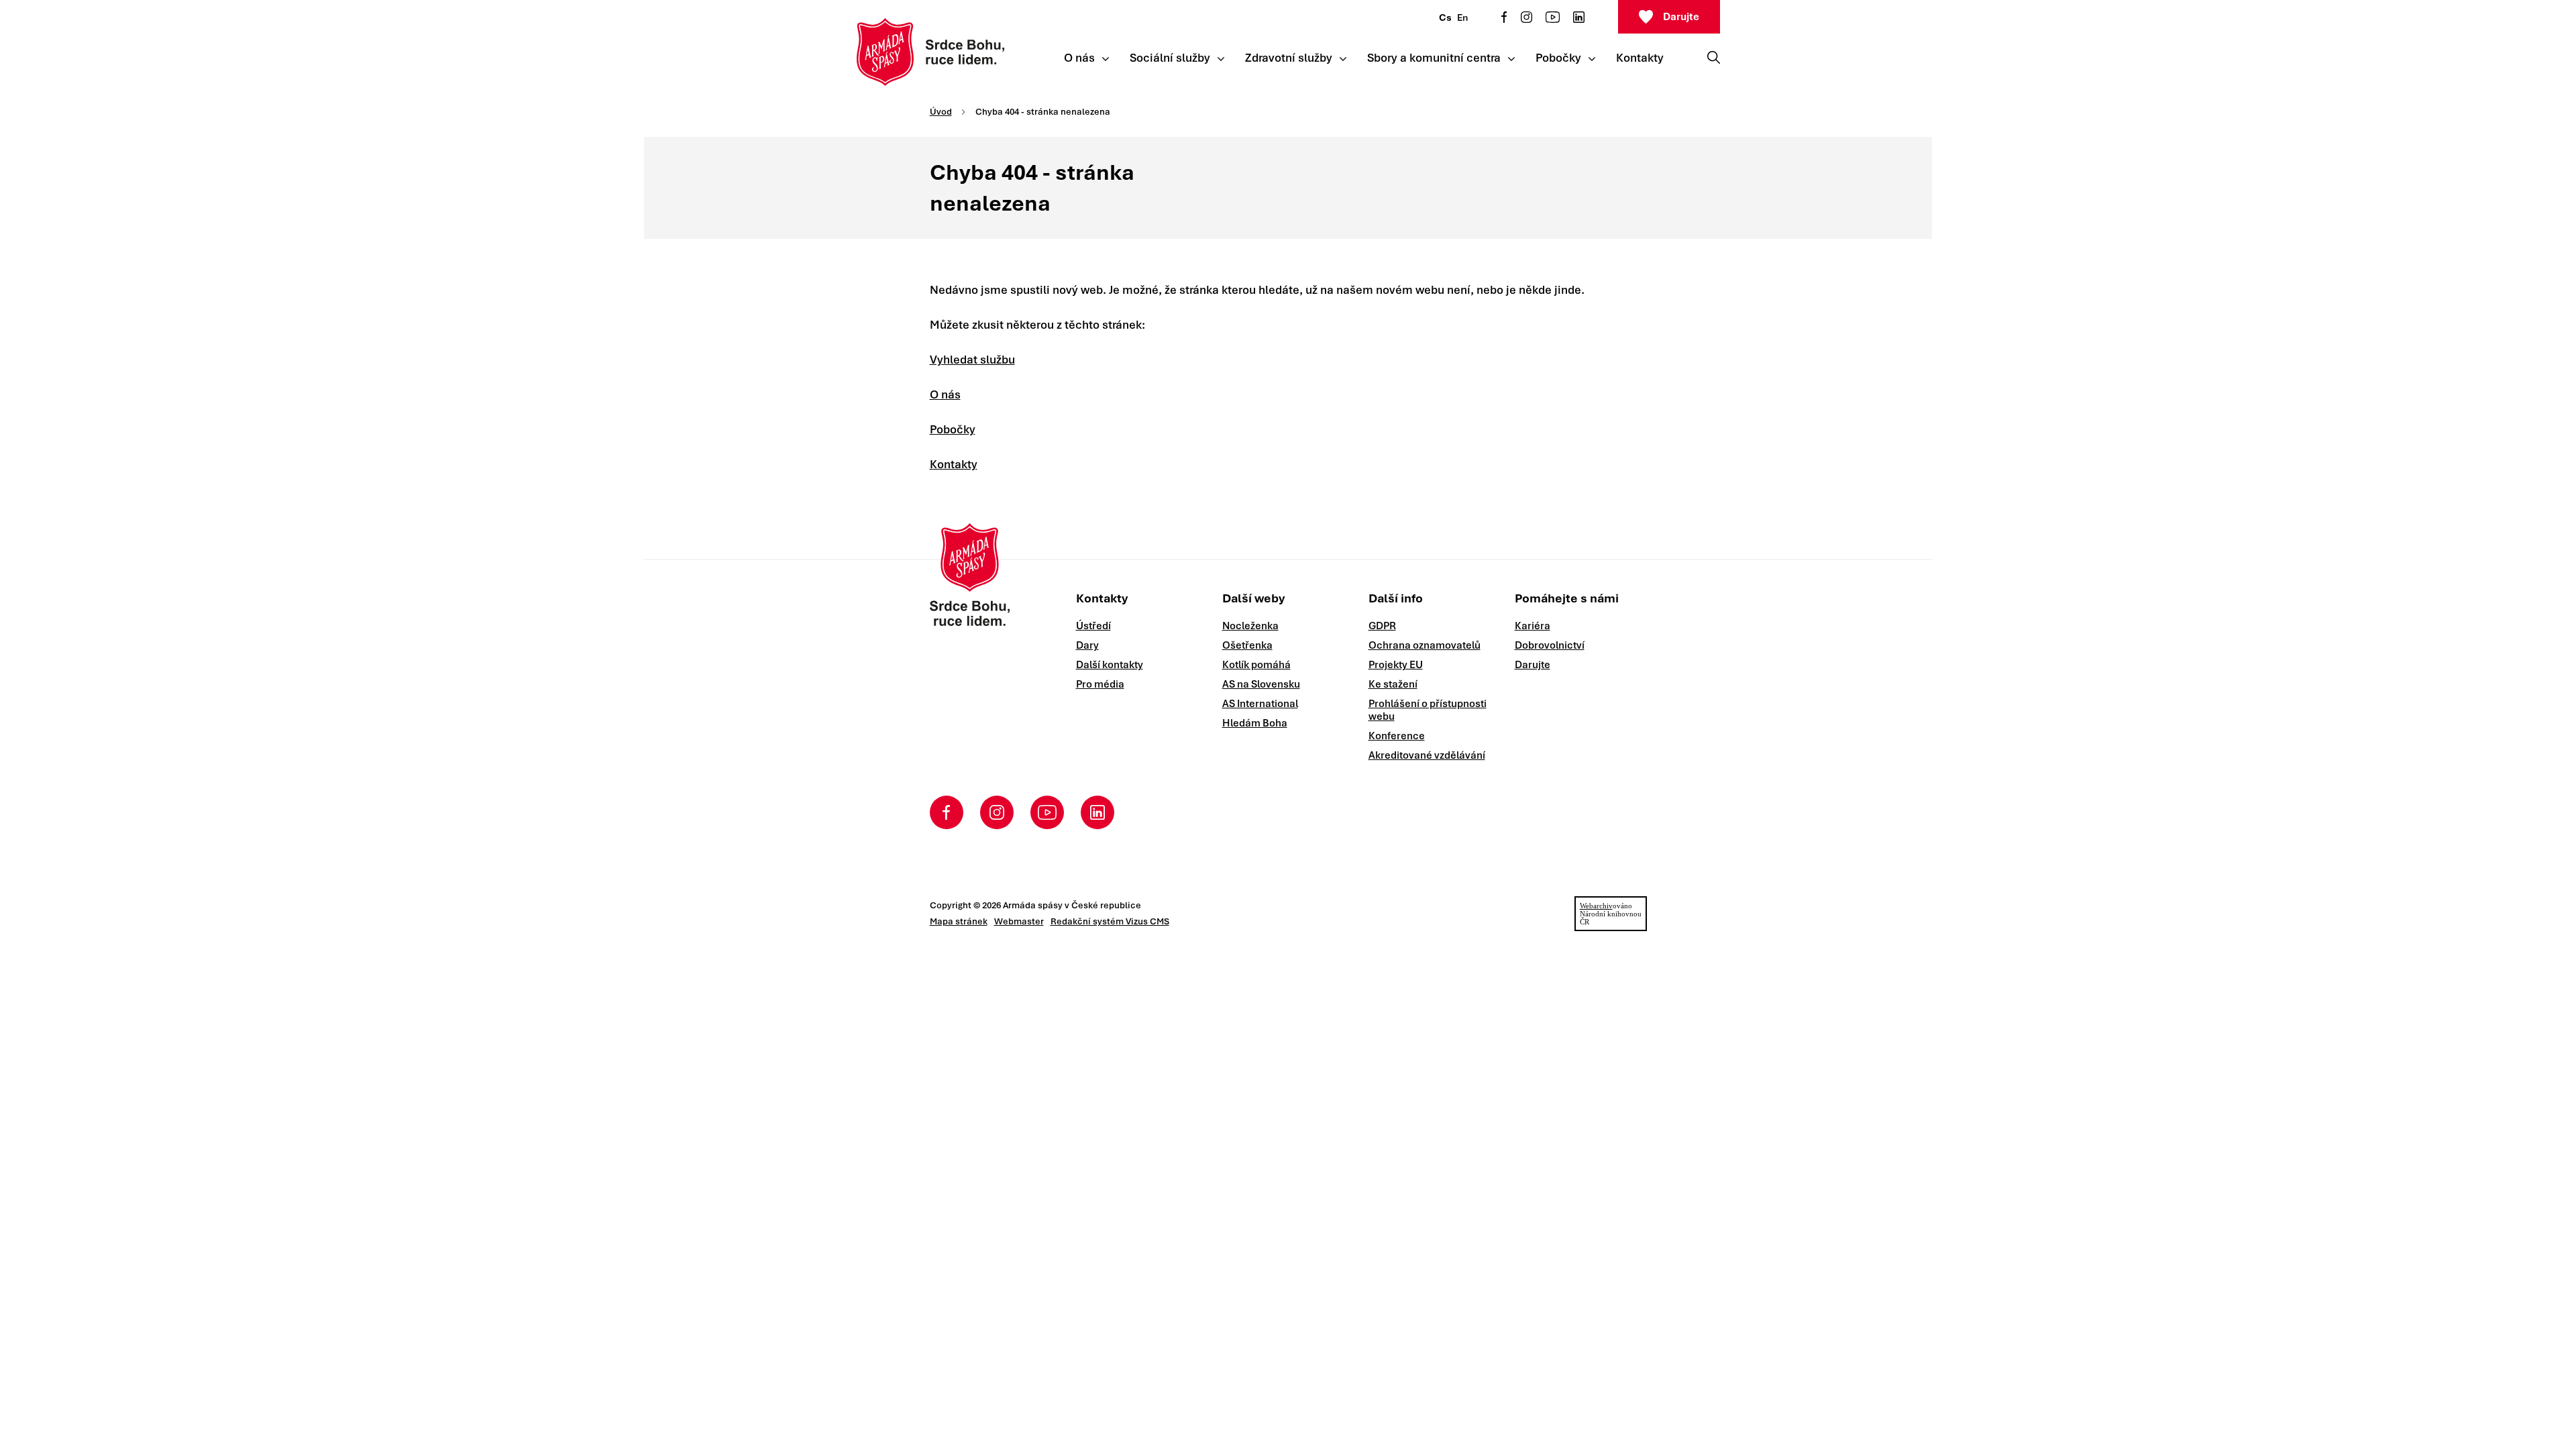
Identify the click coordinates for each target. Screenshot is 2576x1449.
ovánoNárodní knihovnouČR (1611, 914)
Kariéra (1533, 626)
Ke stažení (1393, 684)
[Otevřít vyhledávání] (1714, 57)
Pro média (1100, 684)
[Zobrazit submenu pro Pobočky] (1592, 59)
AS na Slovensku (1261, 684)
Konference (1397, 736)
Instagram (1526, 17)
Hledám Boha (1255, 723)
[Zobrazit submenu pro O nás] (1106, 59)
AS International (1260, 704)
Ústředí (1093, 626)
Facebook (1504, 17)
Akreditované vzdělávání (1427, 755)
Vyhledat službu (972, 360)
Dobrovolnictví (1550, 645)
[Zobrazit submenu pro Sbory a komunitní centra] (1511, 59)
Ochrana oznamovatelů (1425, 645)
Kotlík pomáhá (1256, 665)
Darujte (1681, 17)
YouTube (1553, 17)
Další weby (1253, 598)
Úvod (941, 112)
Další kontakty (1110, 665)
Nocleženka (1250, 626)
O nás (945, 394)
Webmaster (1019, 921)
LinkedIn (1579, 17)
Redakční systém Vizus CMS (1110, 921)
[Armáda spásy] (931, 52)
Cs (1445, 17)
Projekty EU (1396, 665)
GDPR (1382, 626)
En (1462, 17)
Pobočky (953, 429)
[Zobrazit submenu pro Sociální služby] (1221, 59)
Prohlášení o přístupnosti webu (1428, 710)
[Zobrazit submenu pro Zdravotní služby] (1343, 59)
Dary (1087, 645)
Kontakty (954, 464)
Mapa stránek (959, 921)
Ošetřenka (1247, 645)
